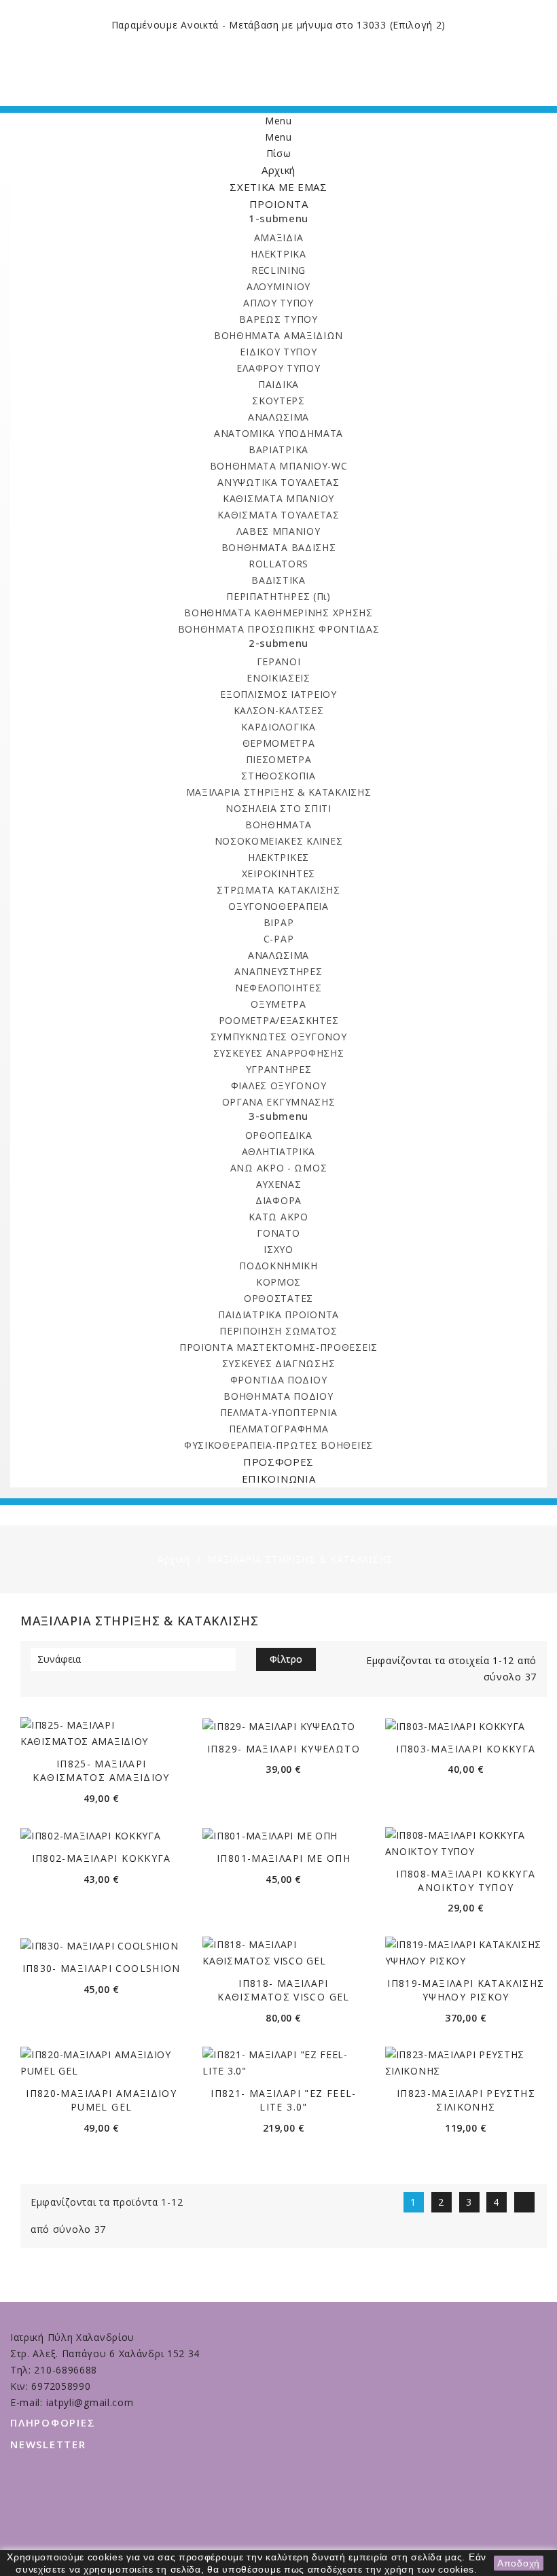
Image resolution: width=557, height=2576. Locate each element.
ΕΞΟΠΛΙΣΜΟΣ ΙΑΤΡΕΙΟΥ (278, 694)
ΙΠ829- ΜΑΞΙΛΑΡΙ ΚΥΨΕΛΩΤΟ (284, 1749)
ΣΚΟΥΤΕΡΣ (278, 401)
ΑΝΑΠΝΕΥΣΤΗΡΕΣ (278, 971)
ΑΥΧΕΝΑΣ (279, 1184)
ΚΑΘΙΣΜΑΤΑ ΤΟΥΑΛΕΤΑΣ (278, 515)
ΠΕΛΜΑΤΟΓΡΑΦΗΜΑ (279, 1429)
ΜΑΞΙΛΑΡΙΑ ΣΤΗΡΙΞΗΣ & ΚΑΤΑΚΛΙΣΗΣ (279, 792)
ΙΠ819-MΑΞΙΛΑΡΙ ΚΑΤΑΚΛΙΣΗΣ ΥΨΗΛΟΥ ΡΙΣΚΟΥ (466, 1990)
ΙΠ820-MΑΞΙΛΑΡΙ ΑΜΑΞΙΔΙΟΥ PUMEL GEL (101, 2100)
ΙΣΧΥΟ (278, 1249)
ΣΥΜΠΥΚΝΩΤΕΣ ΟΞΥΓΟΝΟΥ (279, 1037)
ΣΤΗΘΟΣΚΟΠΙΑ (278, 776)
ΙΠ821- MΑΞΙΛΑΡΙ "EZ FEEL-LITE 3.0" (283, 2100)
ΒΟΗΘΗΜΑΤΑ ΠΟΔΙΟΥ (278, 1396)
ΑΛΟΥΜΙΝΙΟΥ (278, 286)
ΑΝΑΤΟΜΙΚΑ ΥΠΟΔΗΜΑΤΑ (278, 433)
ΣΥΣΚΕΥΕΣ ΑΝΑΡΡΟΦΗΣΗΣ (279, 1053)
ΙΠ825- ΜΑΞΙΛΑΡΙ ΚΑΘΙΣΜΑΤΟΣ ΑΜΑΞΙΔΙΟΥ (101, 1770)
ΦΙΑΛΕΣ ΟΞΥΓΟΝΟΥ (279, 1086)
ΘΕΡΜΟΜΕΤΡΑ (279, 743)
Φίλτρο (286, 1659)
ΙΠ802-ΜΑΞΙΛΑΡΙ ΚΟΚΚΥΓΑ (102, 1858)
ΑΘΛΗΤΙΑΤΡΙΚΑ (278, 1151)
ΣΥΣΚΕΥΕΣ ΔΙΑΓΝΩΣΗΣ (279, 1363)
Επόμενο (526, 2202)
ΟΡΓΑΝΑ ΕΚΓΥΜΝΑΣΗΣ (279, 1102)
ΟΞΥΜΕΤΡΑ (278, 1004)
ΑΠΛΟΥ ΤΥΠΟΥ (278, 303)
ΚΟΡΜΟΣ (278, 1282)
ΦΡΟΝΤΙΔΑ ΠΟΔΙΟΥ (279, 1380)
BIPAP (279, 922)
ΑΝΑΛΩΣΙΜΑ (278, 417)
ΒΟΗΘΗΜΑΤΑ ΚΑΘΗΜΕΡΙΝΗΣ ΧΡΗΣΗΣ (278, 613)
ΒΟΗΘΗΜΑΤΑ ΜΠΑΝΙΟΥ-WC (279, 466)
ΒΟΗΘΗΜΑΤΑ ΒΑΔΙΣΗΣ (279, 547)
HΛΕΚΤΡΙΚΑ (278, 254)
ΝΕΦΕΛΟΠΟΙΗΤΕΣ (278, 988)
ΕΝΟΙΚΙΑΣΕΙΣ (278, 678)
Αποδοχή (519, 2563)
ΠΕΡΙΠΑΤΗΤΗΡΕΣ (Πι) (278, 596)
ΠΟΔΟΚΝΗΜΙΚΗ (278, 1266)
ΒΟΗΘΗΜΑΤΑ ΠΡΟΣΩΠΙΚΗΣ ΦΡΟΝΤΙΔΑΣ (279, 629)
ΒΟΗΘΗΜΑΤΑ (278, 825)
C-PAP (279, 939)
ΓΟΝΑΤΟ (278, 1233)
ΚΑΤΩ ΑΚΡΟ (278, 1217)
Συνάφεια (131, 1659)
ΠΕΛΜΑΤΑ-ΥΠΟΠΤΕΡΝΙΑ (279, 1412)
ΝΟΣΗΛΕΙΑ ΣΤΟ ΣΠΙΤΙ (278, 808)
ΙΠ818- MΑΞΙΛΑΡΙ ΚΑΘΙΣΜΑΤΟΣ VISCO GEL (283, 1990)
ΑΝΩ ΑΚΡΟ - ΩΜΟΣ (279, 1168)
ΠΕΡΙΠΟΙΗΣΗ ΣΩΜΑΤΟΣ (278, 1331)
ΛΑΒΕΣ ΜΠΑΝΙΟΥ (278, 531)
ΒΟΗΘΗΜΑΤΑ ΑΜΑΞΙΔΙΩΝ (278, 335)
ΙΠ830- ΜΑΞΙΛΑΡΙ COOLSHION (102, 1968)
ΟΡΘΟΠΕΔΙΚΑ (279, 1135)
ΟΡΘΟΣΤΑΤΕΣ (278, 1298)
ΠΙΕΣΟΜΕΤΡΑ (279, 759)
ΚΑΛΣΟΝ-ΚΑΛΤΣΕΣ (279, 710)
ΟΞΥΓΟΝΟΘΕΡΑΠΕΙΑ (278, 906)
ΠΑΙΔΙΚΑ (278, 384)
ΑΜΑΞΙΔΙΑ (279, 237)
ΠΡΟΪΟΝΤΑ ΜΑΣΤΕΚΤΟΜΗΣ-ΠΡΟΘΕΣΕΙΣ (278, 1347)
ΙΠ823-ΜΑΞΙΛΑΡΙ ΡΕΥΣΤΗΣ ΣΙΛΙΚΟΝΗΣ (466, 2100)
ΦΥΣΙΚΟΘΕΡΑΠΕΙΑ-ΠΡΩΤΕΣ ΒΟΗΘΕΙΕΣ (278, 1445)
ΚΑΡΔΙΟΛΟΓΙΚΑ (278, 727)
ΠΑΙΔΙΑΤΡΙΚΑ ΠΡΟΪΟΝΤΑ (278, 1315)
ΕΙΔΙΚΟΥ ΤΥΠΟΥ (278, 352)
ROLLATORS (278, 564)
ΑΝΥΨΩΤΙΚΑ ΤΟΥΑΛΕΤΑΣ (278, 482)
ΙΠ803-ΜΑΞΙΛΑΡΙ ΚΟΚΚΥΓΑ (466, 1749)
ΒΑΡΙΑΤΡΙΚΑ (278, 449)
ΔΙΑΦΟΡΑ (278, 1200)
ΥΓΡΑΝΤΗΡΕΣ (279, 1069)
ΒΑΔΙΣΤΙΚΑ (278, 580)
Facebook (282, 2534)
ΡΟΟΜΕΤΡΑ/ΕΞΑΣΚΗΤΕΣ (279, 1020)
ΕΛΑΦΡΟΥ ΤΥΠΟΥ (278, 368)
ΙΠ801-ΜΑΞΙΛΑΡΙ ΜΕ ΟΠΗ (284, 1858)
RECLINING (278, 270)
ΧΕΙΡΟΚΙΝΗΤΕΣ (278, 874)
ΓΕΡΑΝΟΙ (279, 661)
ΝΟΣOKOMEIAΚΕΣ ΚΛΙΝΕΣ (279, 841)
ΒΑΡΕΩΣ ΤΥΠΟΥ (278, 319)
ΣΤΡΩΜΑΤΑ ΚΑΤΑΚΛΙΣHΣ (278, 890)
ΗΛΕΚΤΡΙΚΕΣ (278, 857)
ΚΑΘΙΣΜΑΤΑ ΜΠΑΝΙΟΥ (278, 498)
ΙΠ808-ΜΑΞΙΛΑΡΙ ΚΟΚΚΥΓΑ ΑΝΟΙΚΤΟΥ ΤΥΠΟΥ (466, 1881)
